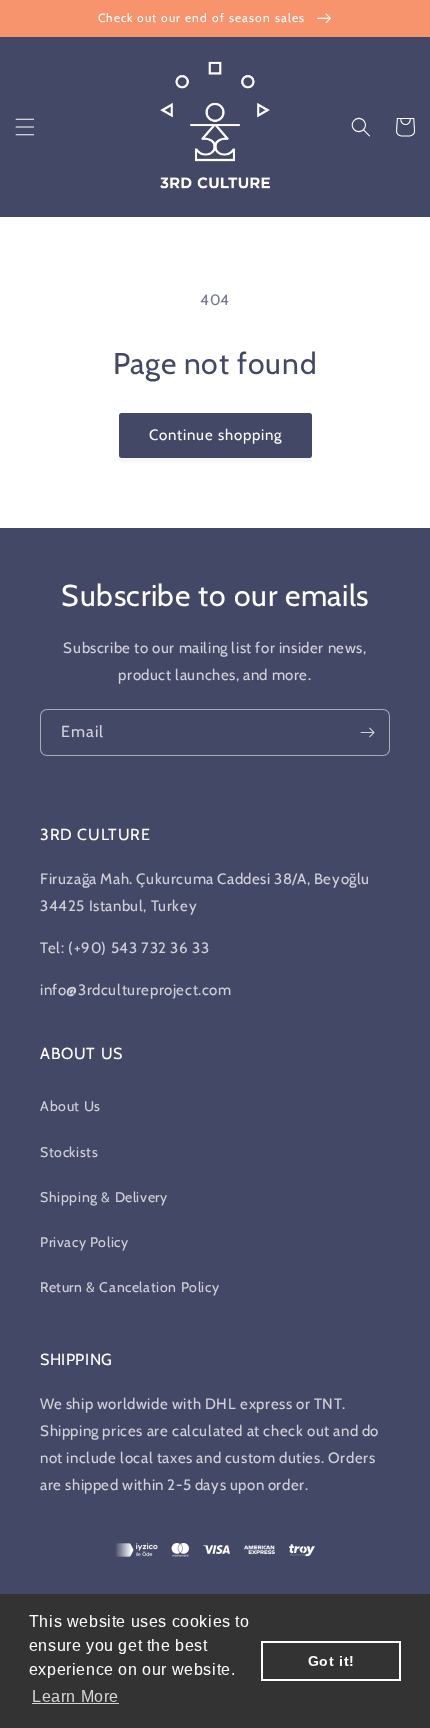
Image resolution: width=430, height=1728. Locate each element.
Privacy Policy (84, 1242)
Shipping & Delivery (103, 1197)
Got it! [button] (331, 1661)
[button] (25, 127)
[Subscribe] (367, 732)
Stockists (69, 1152)
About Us (70, 1106)
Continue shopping (215, 435)
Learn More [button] (75, 1696)
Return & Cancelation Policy (129, 1287)
